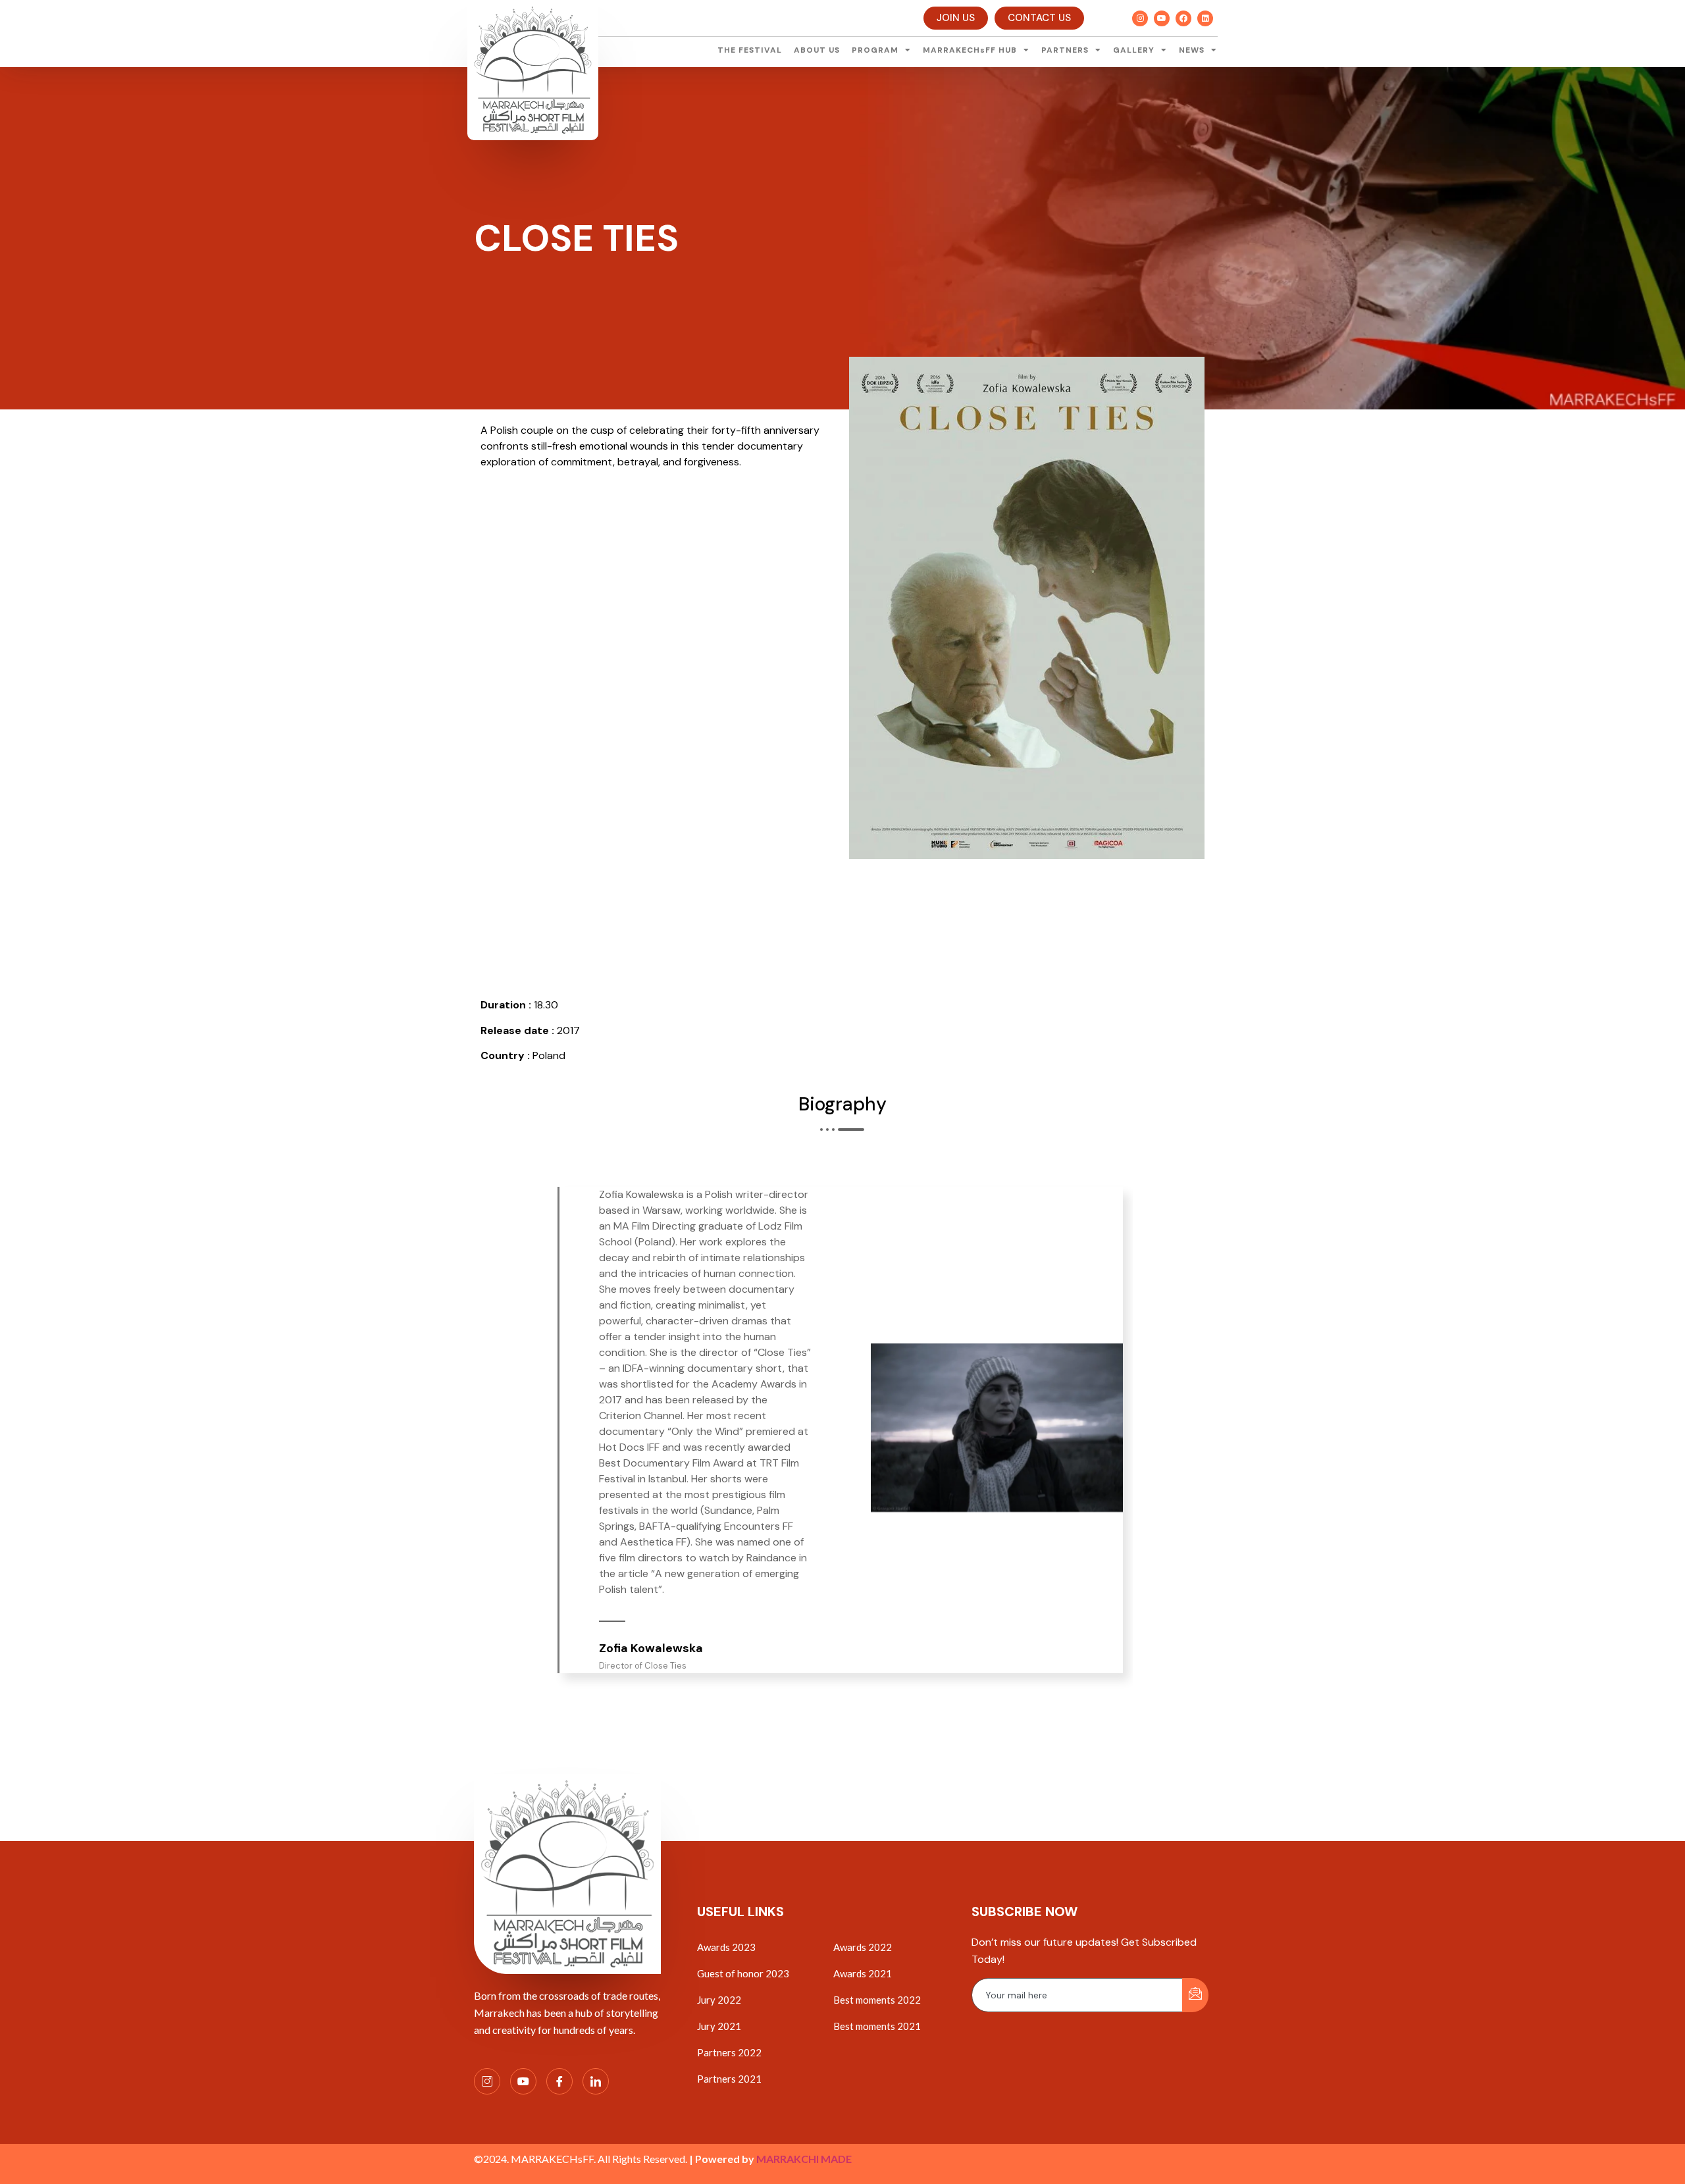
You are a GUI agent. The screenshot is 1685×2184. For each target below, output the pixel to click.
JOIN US (956, 18)
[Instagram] (1140, 18)
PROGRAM (875, 50)
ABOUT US (817, 50)
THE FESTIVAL (750, 50)
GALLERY (1134, 50)
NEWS (1192, 50)
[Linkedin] (1205, 18)
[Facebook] (1183, 18)
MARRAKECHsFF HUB (970, 50)
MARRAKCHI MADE (804, 2159)
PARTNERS (1065, 50)
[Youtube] (1162, 18)
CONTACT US (1039, 18)
